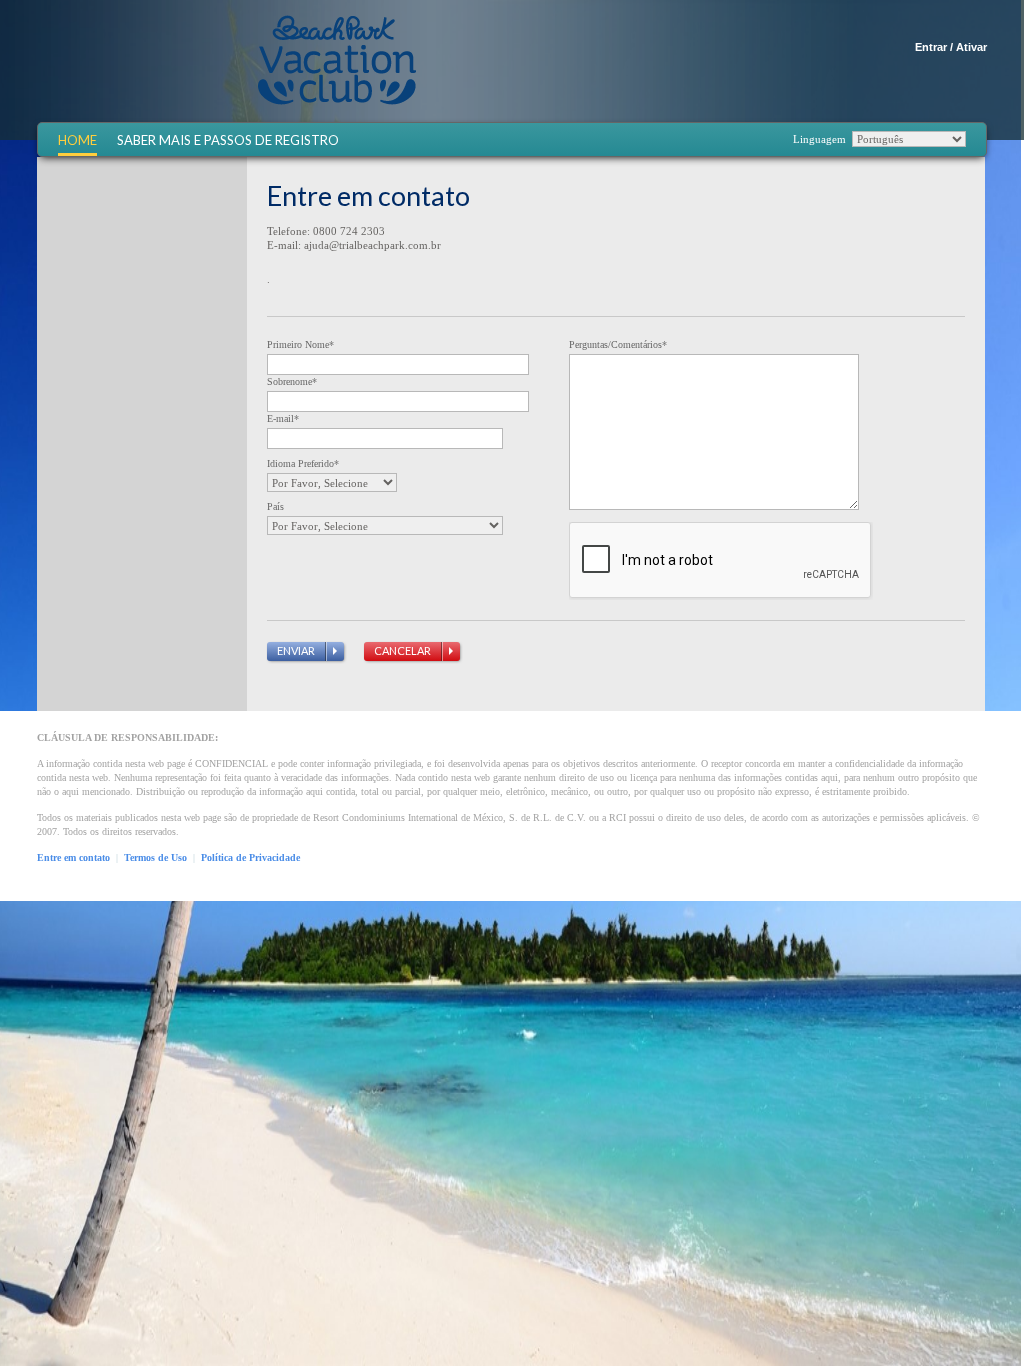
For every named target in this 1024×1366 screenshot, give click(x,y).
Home (77, 140)
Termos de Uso (155, 857)
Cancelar (402, 650)
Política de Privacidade (250, 857)
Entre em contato (73, 857)
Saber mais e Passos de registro (228, 140)
